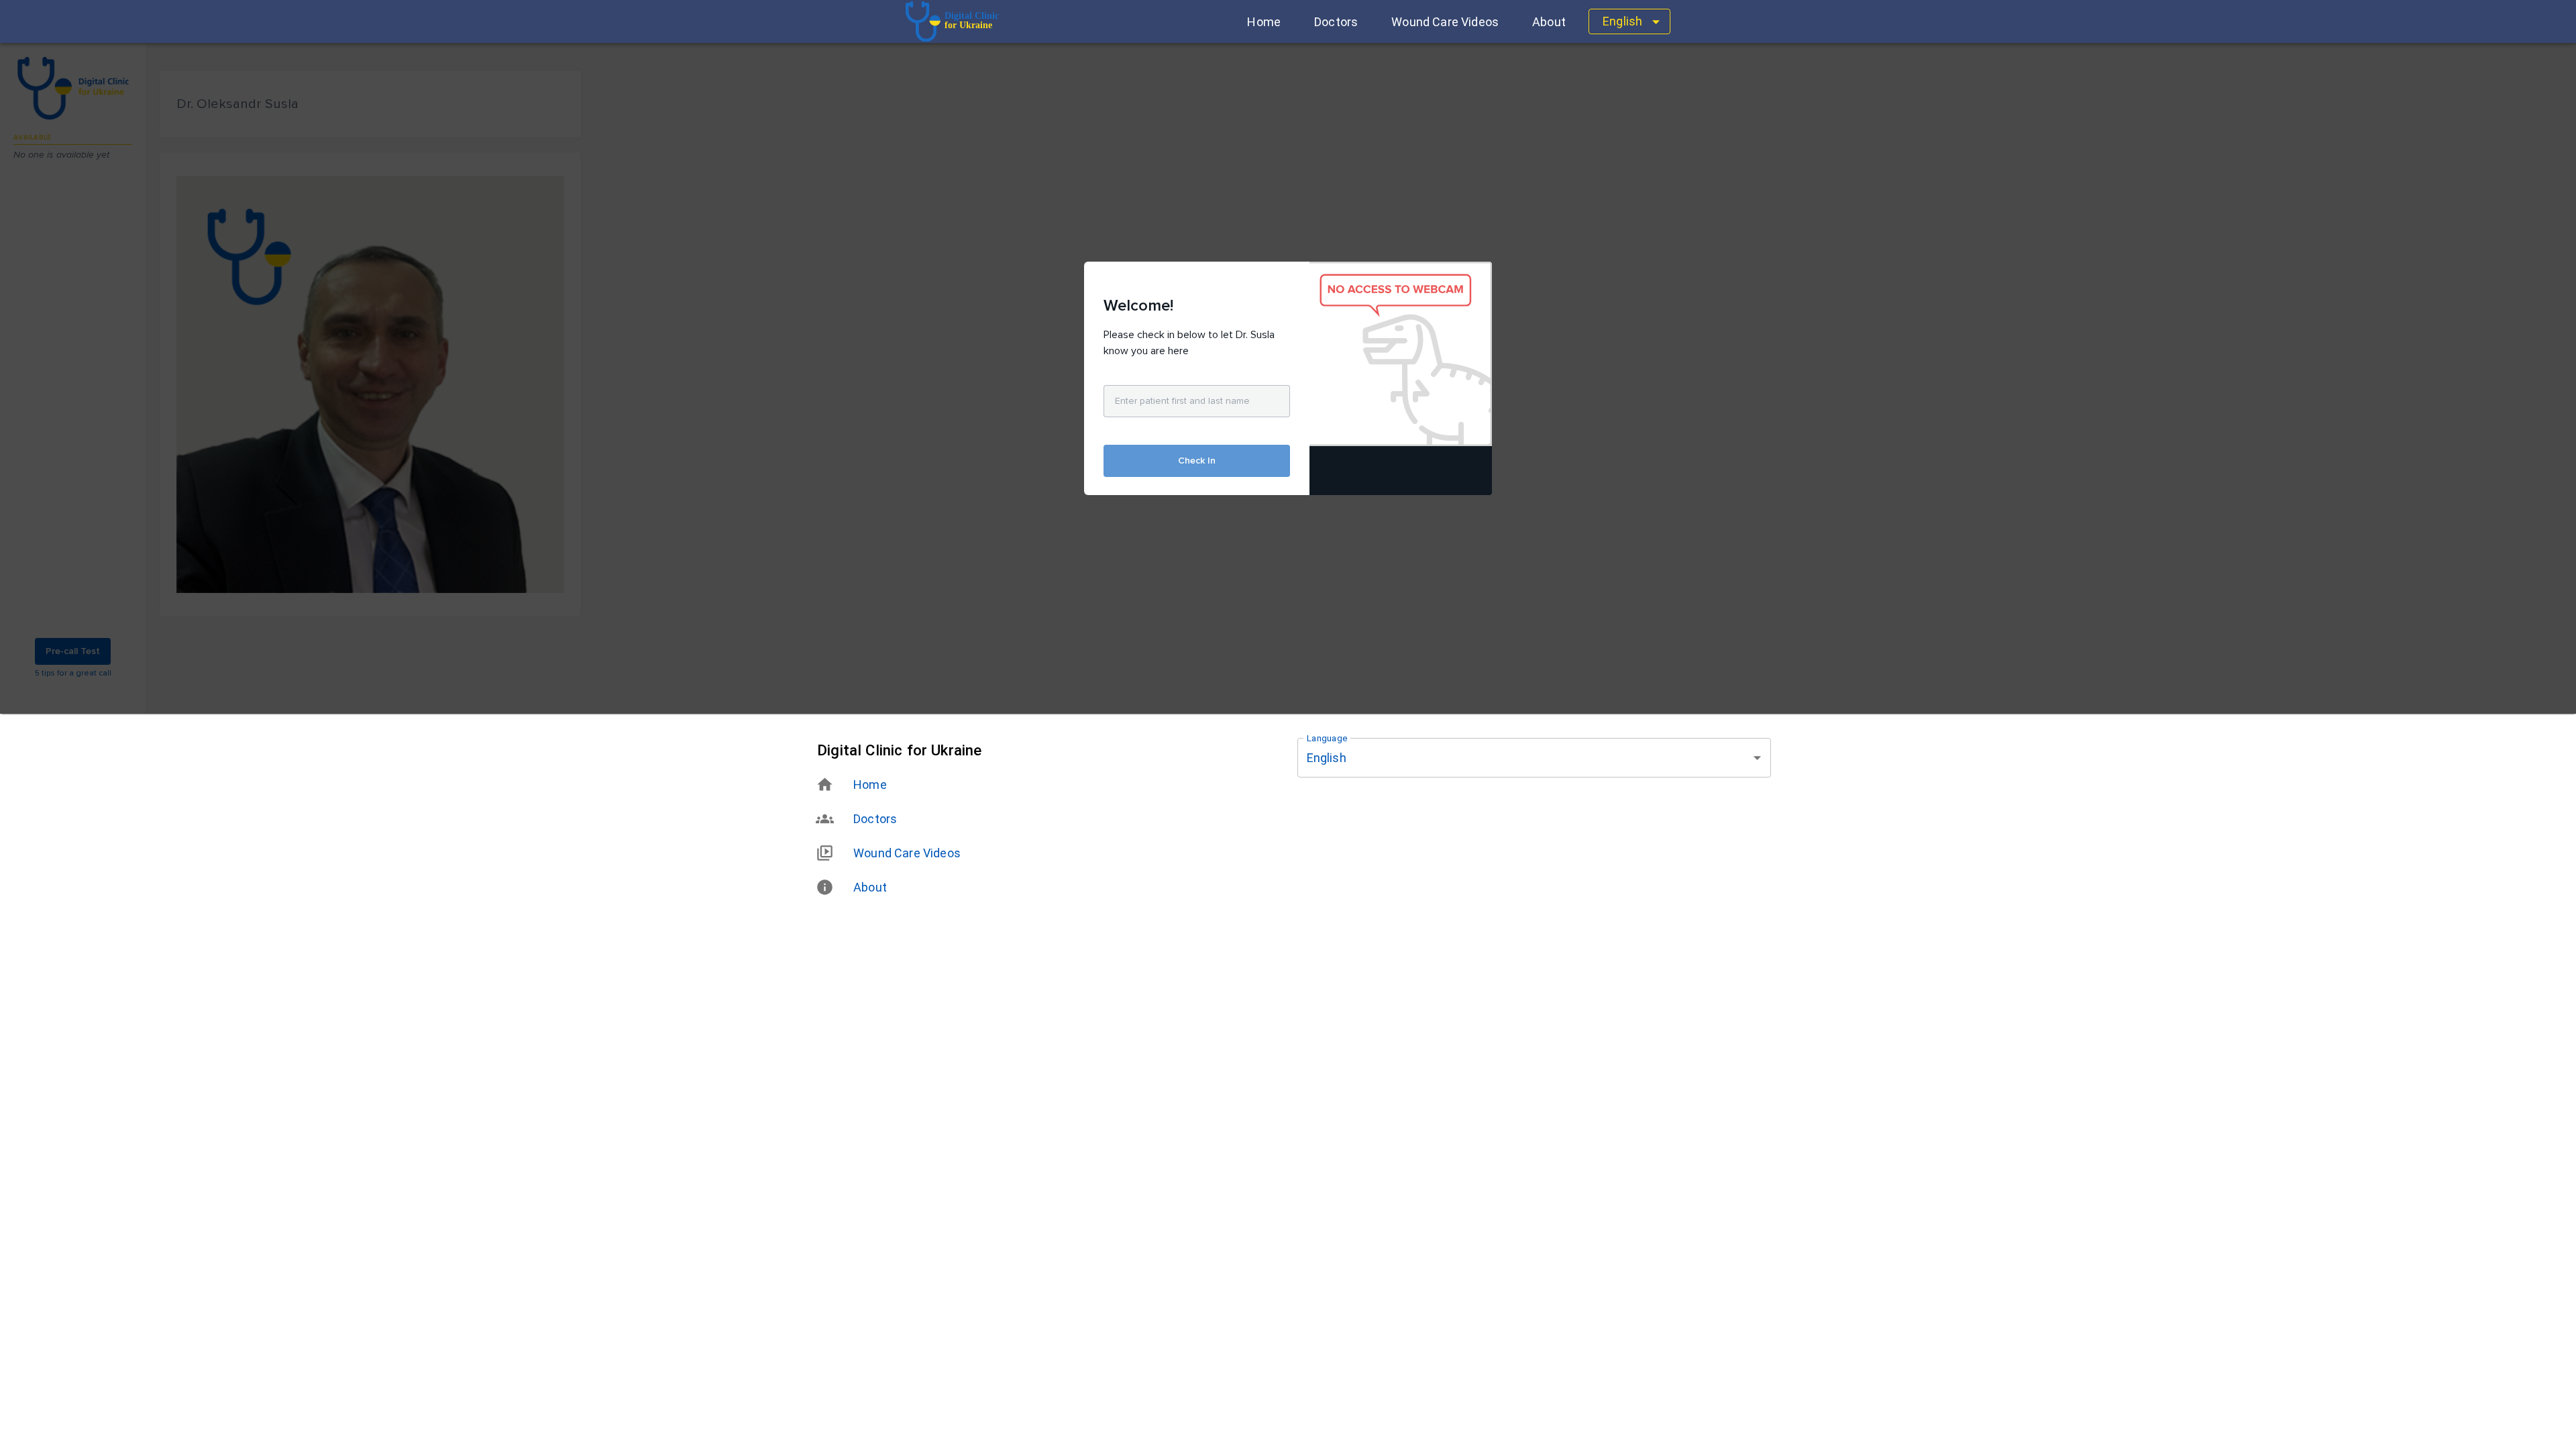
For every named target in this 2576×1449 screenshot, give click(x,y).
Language (1327, 739)
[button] (1264, 22)
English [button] (1622, 21)
